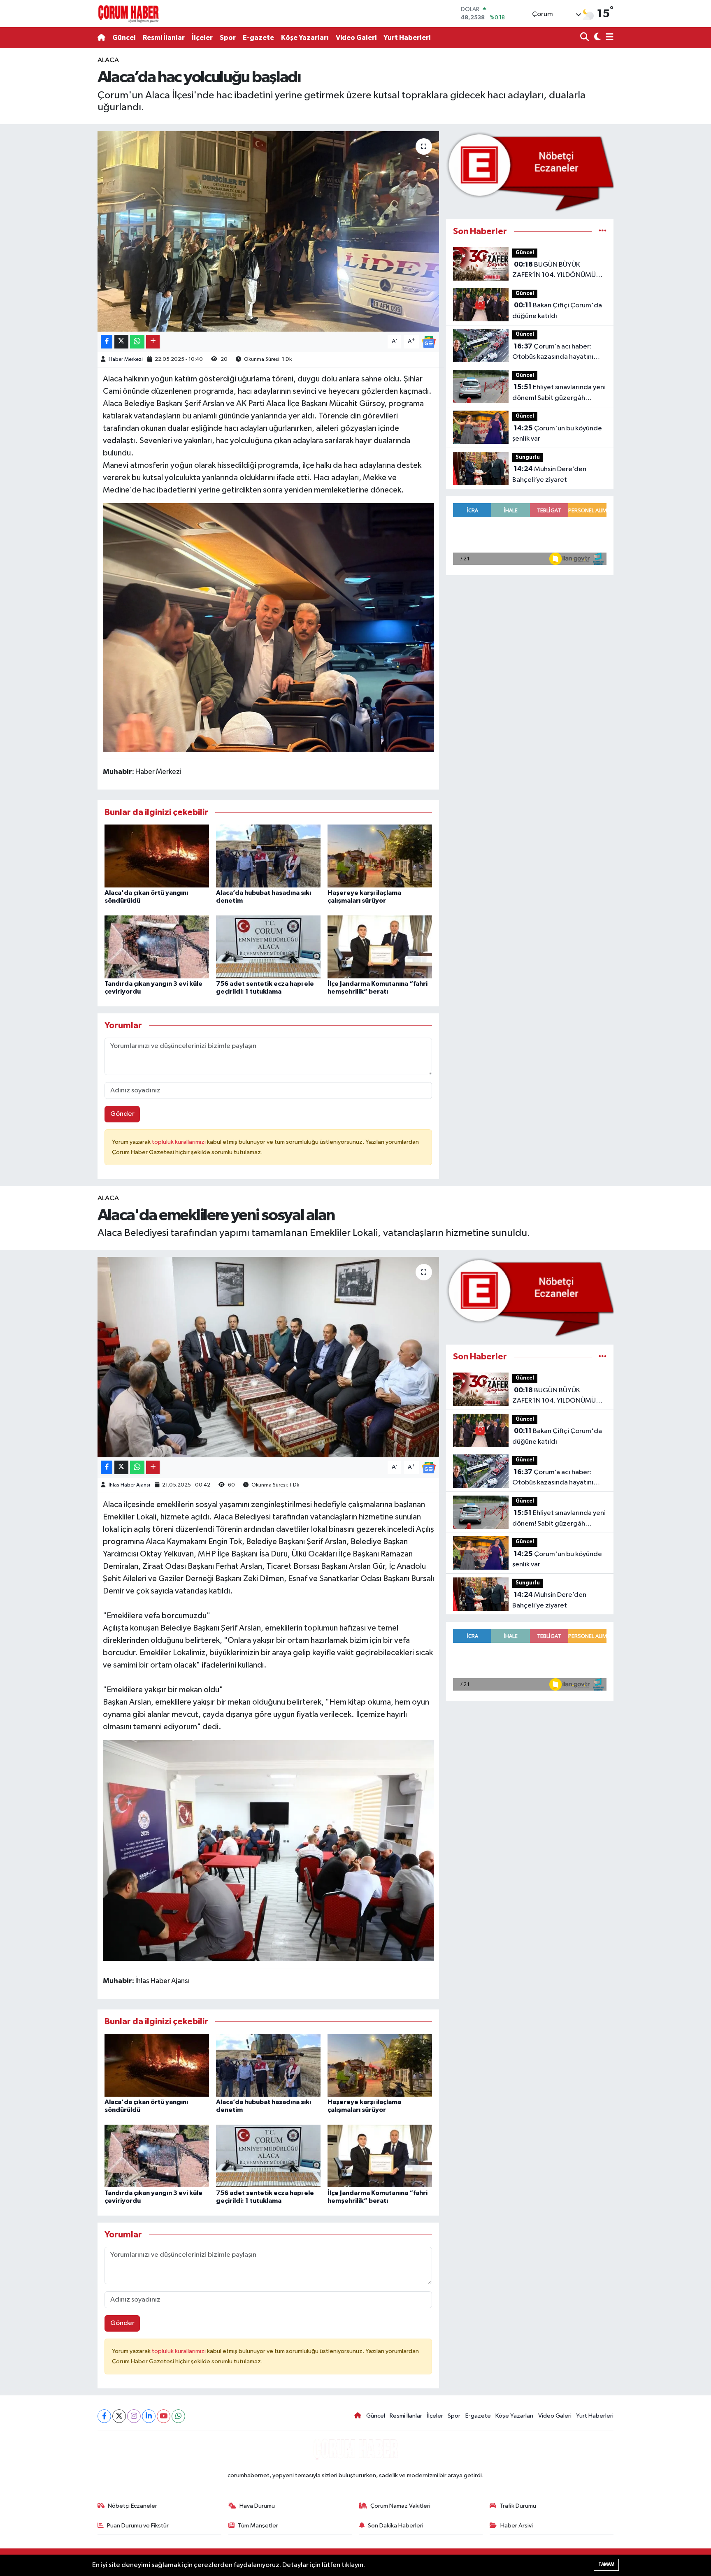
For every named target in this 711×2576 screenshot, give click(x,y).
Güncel (124, 38)
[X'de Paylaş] (121, 342)
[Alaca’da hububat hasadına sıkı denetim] (268, 856)
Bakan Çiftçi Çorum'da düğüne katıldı (557, 311)
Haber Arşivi (517, 2526)
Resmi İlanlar (164, 38)
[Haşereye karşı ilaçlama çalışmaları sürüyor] (380, 856)
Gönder (122, 1114)
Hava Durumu (257, 2506)
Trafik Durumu (518, 2506)
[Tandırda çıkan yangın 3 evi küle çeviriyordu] (157, 947)
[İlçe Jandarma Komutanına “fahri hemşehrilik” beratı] (380, 947)
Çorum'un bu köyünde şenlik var (557, 434)
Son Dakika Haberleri (396, 2526)
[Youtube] (164, 2416)
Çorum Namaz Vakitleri (400, 2506)
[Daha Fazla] (153, 342)
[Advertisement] (61, 179)
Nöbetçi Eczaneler (132, 2506)
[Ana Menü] (608, 38)
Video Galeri (356, 38)
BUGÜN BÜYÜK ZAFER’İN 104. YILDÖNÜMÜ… (557, 270)
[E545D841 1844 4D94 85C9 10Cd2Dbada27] (268, 627)
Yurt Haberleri (407, 38)
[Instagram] (134, 2416)
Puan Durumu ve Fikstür (138, 2526)
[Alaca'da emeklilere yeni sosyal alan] (268, 1357)
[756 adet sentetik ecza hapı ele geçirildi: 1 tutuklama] (268, 947)
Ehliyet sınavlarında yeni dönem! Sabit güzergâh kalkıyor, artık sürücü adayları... (559, 393)
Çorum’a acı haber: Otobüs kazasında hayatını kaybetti (553, 353)
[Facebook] (104, 2416)
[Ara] (585, 38)
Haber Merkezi (126, 359)
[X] (119, 2416)
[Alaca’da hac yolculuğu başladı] (268, 231)
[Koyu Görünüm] (596, 38)
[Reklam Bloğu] (530, 171)
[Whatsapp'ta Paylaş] (137, 342)
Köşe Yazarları (305, 38)
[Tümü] (603, 231)
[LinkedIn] (149, 2416)
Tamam (606, 2564)
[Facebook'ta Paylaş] (107, 342)
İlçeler (202, 38)
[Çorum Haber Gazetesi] (128, 14)
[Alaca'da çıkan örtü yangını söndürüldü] (157, 856)
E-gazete (258, 38)
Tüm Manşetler (258, 2526)
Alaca (108, 60)
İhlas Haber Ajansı (129, 1485)
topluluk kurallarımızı (179, 1142)
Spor (228, 38)
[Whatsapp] (178, 2416)
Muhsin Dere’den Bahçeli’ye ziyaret (549, 474)
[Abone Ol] (429, 342)
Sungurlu (528, 457)
